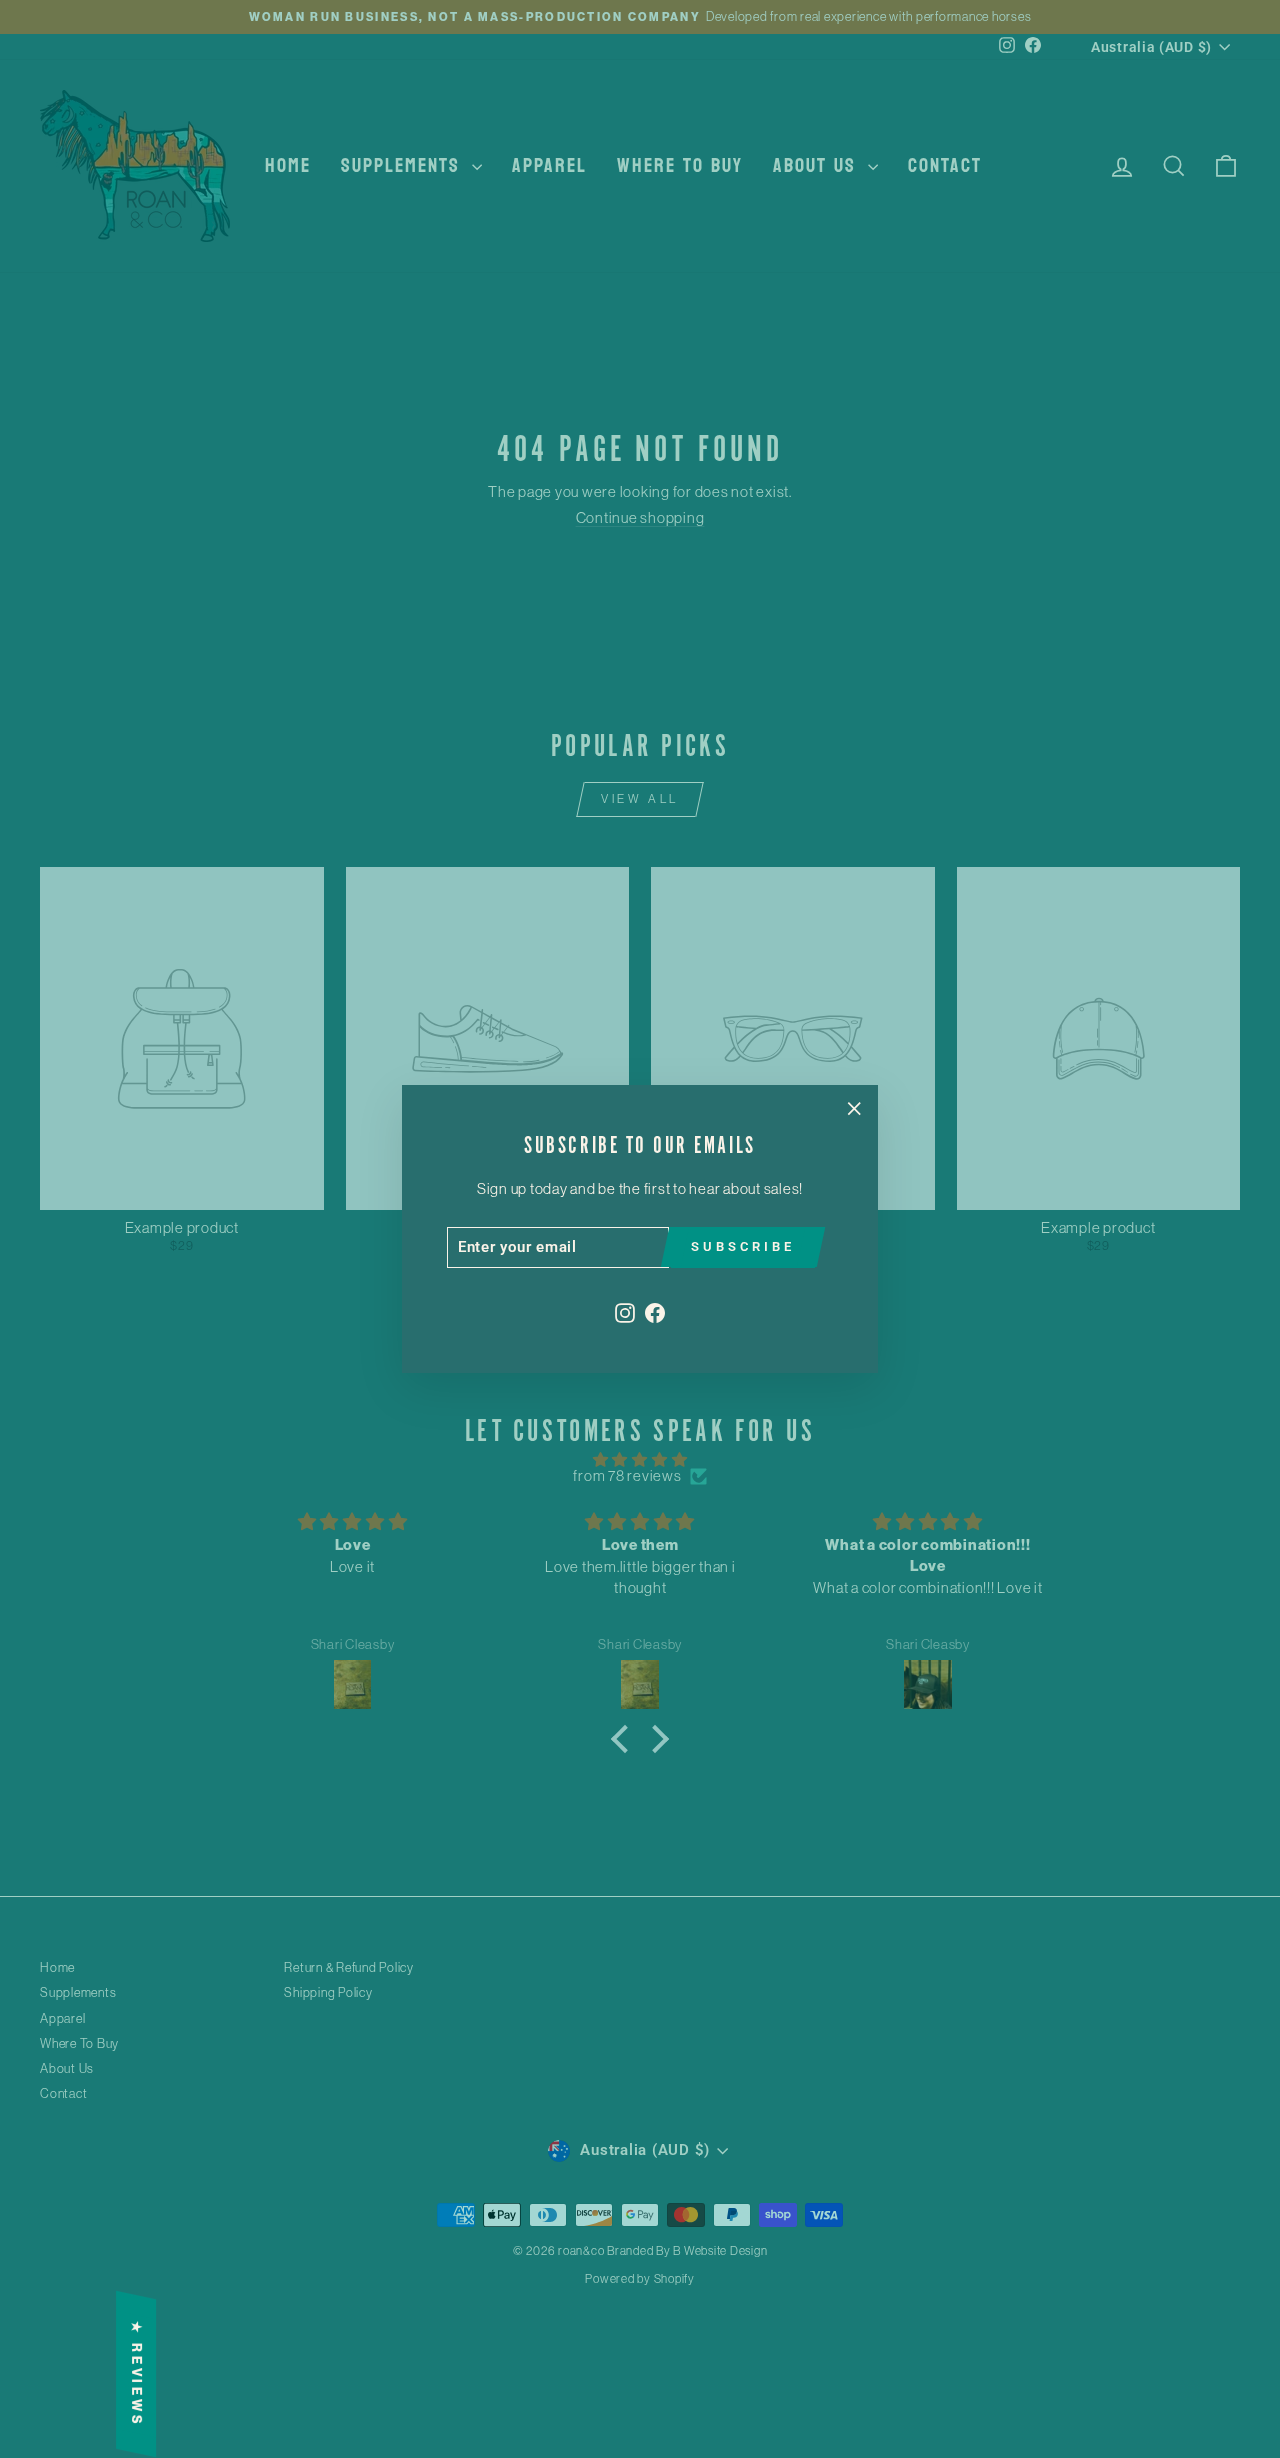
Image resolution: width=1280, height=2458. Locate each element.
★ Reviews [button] (136, 2374)
